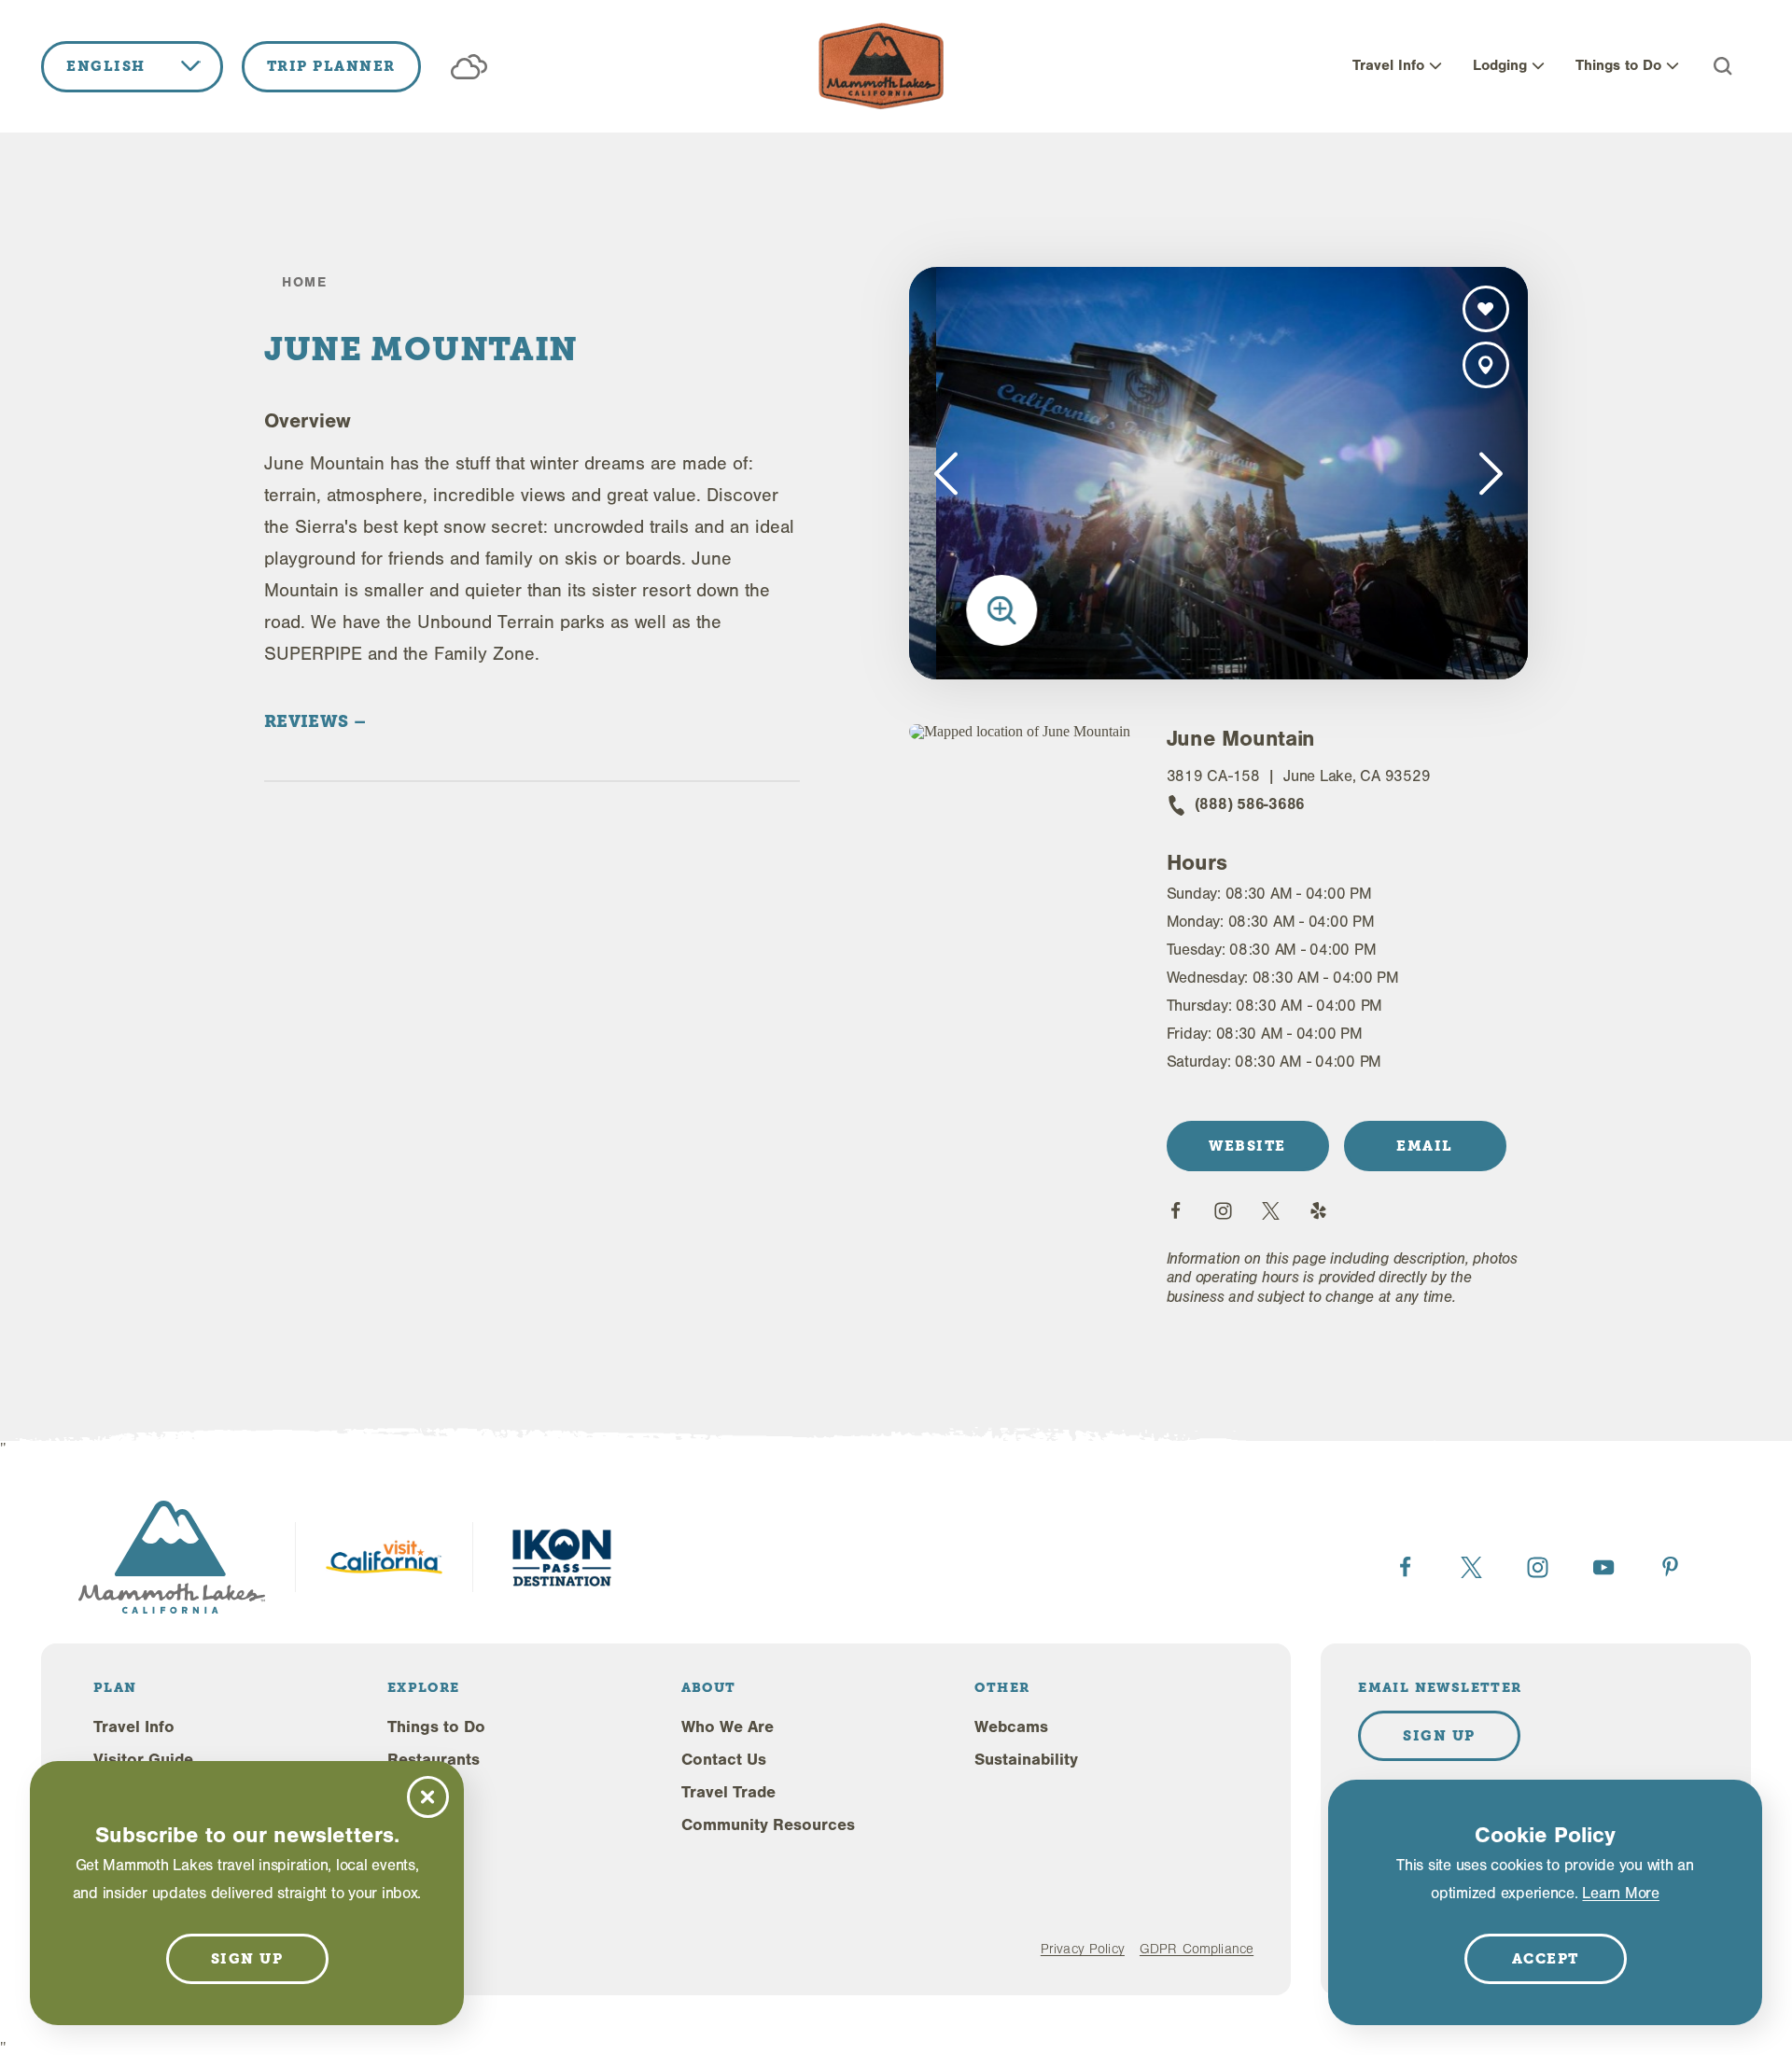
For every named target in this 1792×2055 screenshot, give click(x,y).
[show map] (1486, 365)
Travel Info (1388, 65)
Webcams (1011, 1727)
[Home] (881, 66)
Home (304, 282)
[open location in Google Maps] (1023, 732)
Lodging (1500, 65)
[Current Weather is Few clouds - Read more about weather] (469, 67)
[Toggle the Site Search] (1723, 66)
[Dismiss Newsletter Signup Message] (428, 1797)
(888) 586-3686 (1250, 804)
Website (1247, 1146)
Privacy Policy (1083, 1949)
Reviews (309, 721)
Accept (1546, 1959)
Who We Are (728, 1727)
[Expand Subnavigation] (1435, 66)
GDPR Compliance (1197, 1949)
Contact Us (724, 1760)
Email (1425, 1146)
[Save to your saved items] (1486, 309)
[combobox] (132, 67)
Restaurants (434, 1760)
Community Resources (768, 1825)
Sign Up (1439, 1736)
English (106, 66)
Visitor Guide (143, 1760)
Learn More (1620, 1893)
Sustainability (1026, 1760)
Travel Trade (728, 1792)
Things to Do (1618, 65)
